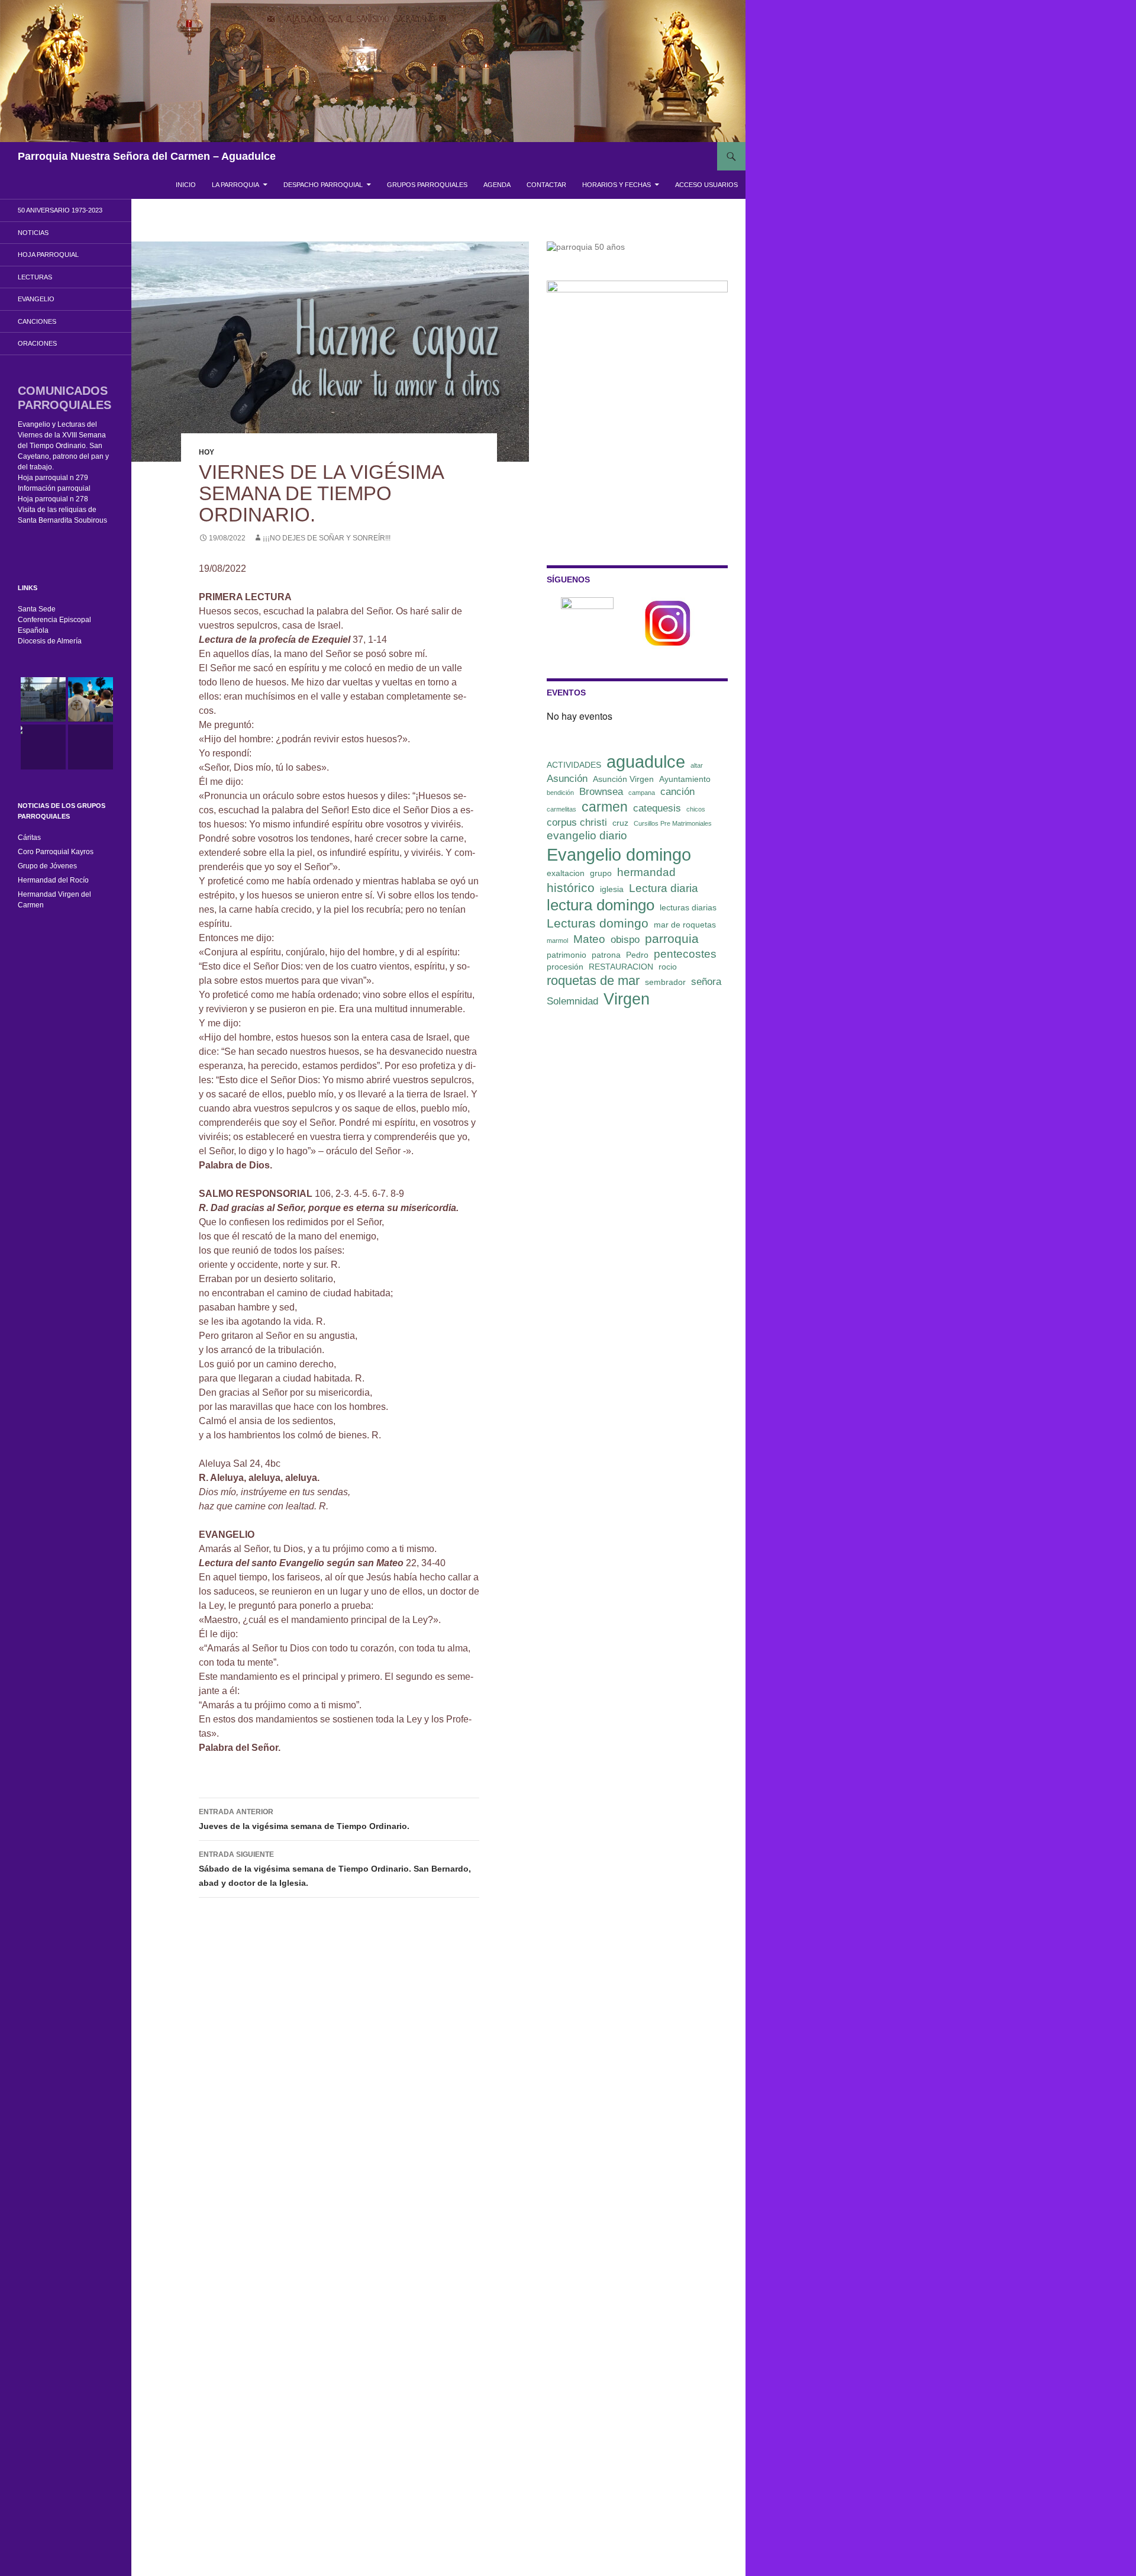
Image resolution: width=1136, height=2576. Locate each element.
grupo (601, 873)
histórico (571, 888)
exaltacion (566, 873)
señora (706, 982)
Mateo (589, 939)
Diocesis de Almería (50, 641)
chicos (696, 809)
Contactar (546, 185)
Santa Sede (37, 609)
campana (642, 793)
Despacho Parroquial (323, 185)
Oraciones (37, 343)
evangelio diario (587, 835)
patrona (606, 955)
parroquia (672, 938)
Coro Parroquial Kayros (56, 852)
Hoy (206, 452)
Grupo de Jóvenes (47, 866)
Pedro (637, 955)
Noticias (33, 233)
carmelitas (561, 809)
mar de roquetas (685, 925)
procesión (565, 967)
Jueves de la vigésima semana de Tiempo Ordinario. (304, 1819)
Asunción (567, 779)
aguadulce (646, 761)
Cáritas (29, 838)
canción (677, 792)
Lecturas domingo (598, 923)
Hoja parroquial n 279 (53, 478)
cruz (620, 823)
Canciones (37, 321)
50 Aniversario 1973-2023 (60, 210)
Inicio (186, 185)
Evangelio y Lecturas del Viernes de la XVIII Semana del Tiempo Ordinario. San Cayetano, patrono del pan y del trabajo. (63, 446)
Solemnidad (572, 1001)
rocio (668, 967)
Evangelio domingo (619, 854)
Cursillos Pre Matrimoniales (673, 823)
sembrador (665, 982)
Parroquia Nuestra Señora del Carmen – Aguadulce (147, 156)
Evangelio (36, 299)
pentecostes (685, 954)
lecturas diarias (688, 907)
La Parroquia (235, 185)
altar (697, 765)
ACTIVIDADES (574, 765)
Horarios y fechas (617, 185)
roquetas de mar (593, 981)
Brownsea (601, 792)
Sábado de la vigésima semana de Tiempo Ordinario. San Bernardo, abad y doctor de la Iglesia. (335, 1869)
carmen (605, 807)
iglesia (612, 889)
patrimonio (567, 955)
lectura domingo (601, 905)
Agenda (497, 185)
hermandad (646, 872)
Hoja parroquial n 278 (53, 499)
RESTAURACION (621, 967)
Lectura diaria (664, 888)
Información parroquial (54, 488)
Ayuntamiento (685, 779)
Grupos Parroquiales (427, 185)
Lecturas (35, 277)
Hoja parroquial (48, 255)
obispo (625, 940)
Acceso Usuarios (706, 185)
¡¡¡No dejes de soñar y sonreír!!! (327, 538)
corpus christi (577, 822)
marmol (557, 941)
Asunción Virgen (623, 779)
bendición (560, 793)
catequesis (657, 808)
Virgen (627, 999)
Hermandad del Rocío (53, 880)
